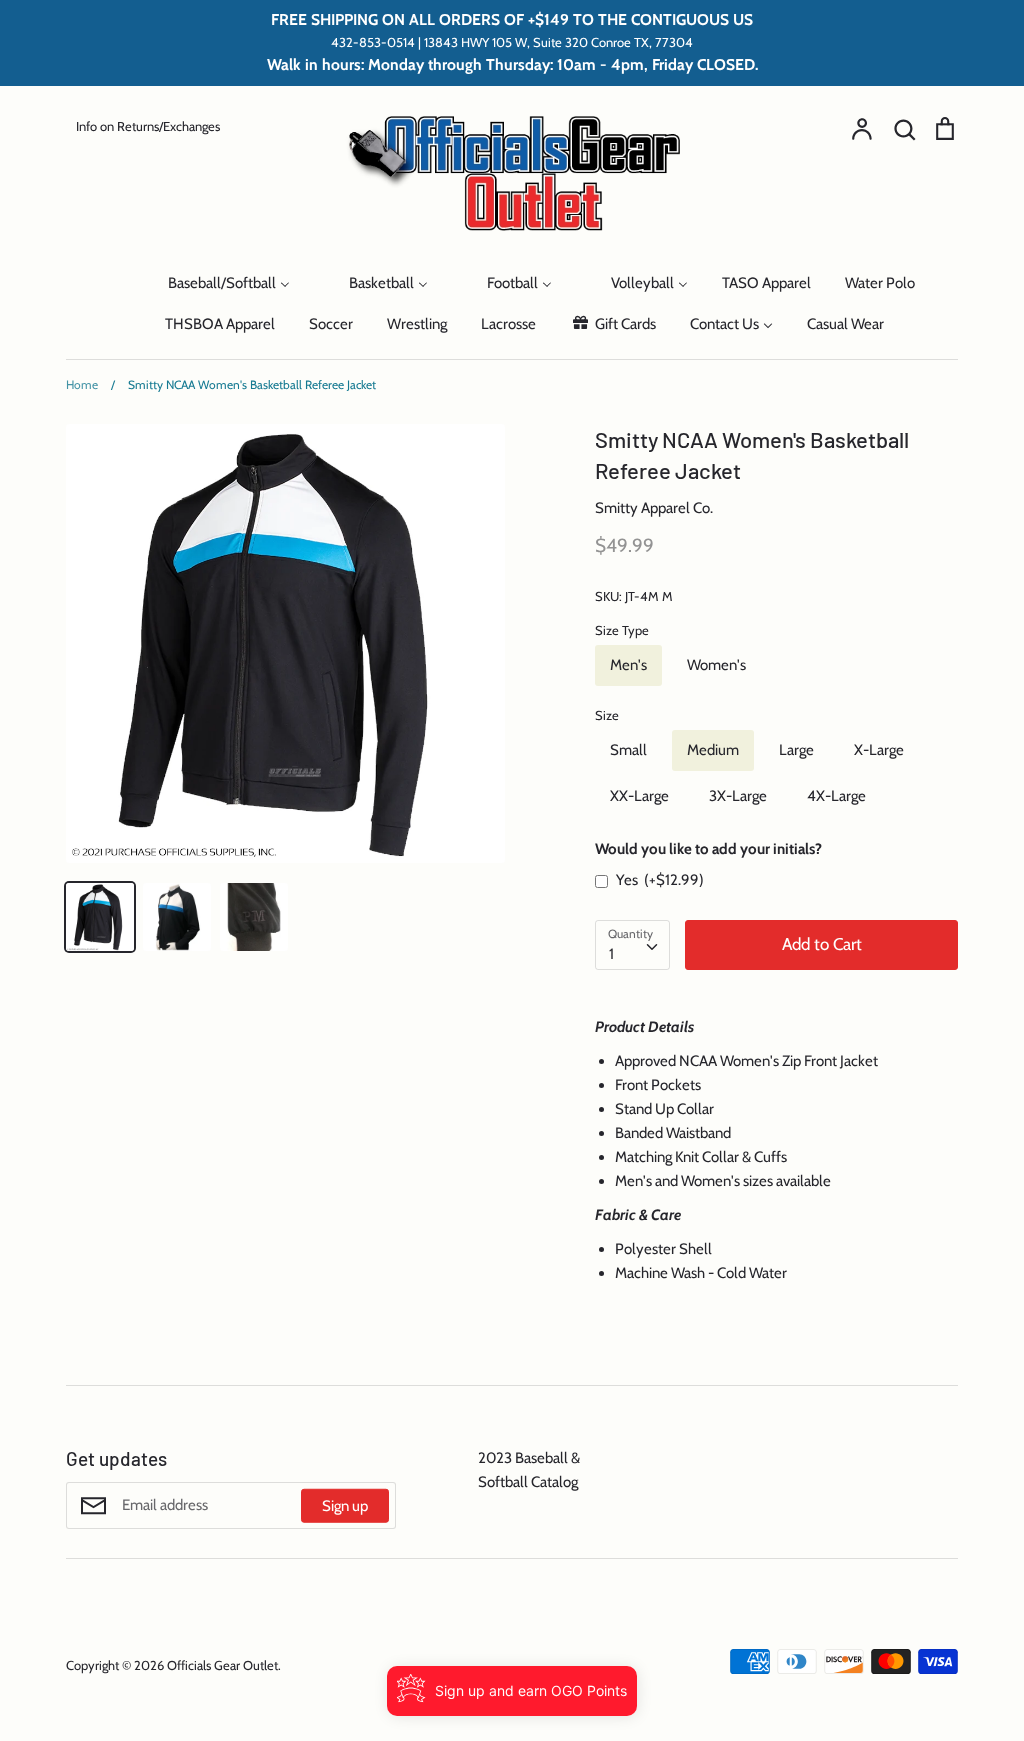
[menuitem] (109, 281)
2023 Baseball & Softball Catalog (529, 1470)
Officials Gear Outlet (222, 1665)
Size (607, 715)
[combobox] (632, 945)
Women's (716, 665)
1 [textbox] (611, 954)
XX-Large (639, 796)
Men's (628, 665)
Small (628, 750)
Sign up (345, 1505)
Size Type (622, 630)
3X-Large (738, 796)
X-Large (879, 750)
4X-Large (836, 796)
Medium (713, 750)
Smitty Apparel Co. (654, 508)
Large (796, 750)
